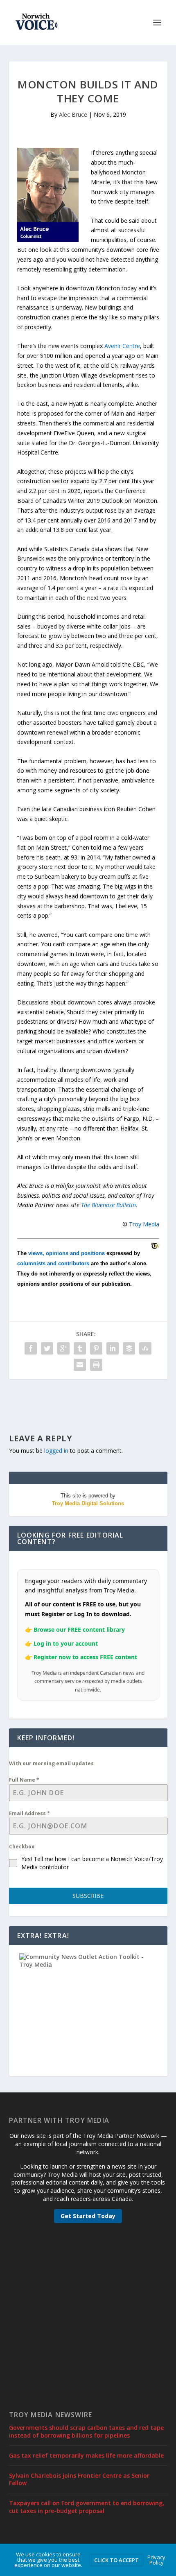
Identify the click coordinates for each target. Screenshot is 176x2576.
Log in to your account (66, 1643)
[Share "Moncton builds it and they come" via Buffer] (129, 1348)
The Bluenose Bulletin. (109, 1205)
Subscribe (88, 1896)
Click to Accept (116, 2560)
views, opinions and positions (67, 1253)
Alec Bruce (73, 114)
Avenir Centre (122, 346)
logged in (56, 1451)
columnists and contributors (53, 1263)
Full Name (24, 1780)
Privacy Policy (156, 2560)
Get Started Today (88, 2216)
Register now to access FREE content (85, 1657)
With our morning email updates (51, 1763)
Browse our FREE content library (79, 1630)
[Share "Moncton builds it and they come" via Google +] (63, 1348)
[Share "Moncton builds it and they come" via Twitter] (47, 1348)
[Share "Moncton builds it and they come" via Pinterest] (96, 1348)
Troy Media (144, 1224)
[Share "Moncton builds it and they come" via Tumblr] (80, 1348)
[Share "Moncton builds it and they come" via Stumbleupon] (145, 1348)
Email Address (29, 1813)
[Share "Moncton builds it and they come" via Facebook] (31, 1348)
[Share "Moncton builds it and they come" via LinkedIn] (113, 1348)
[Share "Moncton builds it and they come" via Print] (96, 1365)
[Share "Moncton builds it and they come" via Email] (80, 1365)
